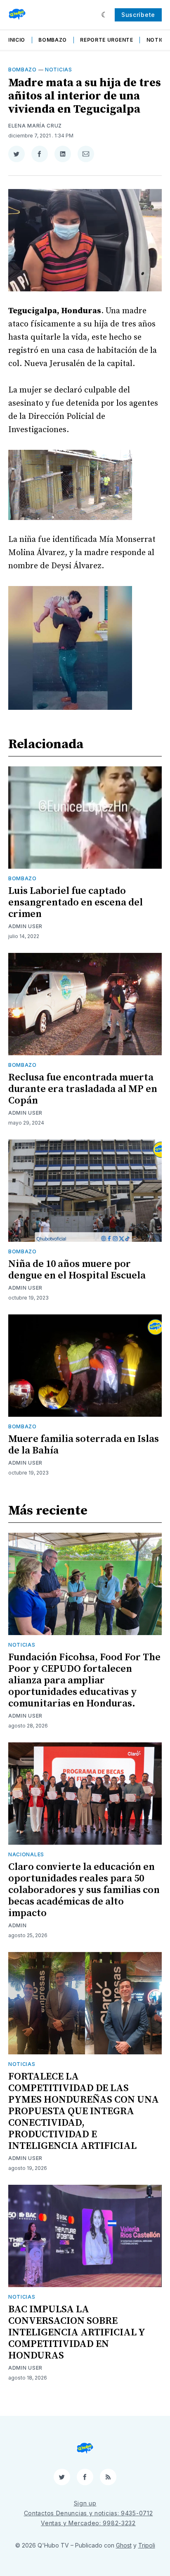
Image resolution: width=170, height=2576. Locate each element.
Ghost (124, 2545)
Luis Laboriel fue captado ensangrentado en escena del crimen (76, 903)
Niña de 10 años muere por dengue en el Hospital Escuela (77, 1270)
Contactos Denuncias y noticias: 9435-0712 (89, 2513)
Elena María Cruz (35, 126)
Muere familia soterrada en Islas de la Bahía (84, 1445)
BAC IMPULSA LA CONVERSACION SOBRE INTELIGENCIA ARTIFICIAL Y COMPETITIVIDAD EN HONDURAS (77, 2333)
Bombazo (53, 40)
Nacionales (26, 1854)
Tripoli (147, 2545)
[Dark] (105, 15)
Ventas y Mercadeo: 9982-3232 (88, 2523)
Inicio (17, 40)
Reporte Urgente (107, 40)
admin (18, 1925)
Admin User (25, 926)
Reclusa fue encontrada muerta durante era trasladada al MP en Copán (83, 1089)
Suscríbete (138, 15)
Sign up (85, 2503)
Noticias (59, 70)
